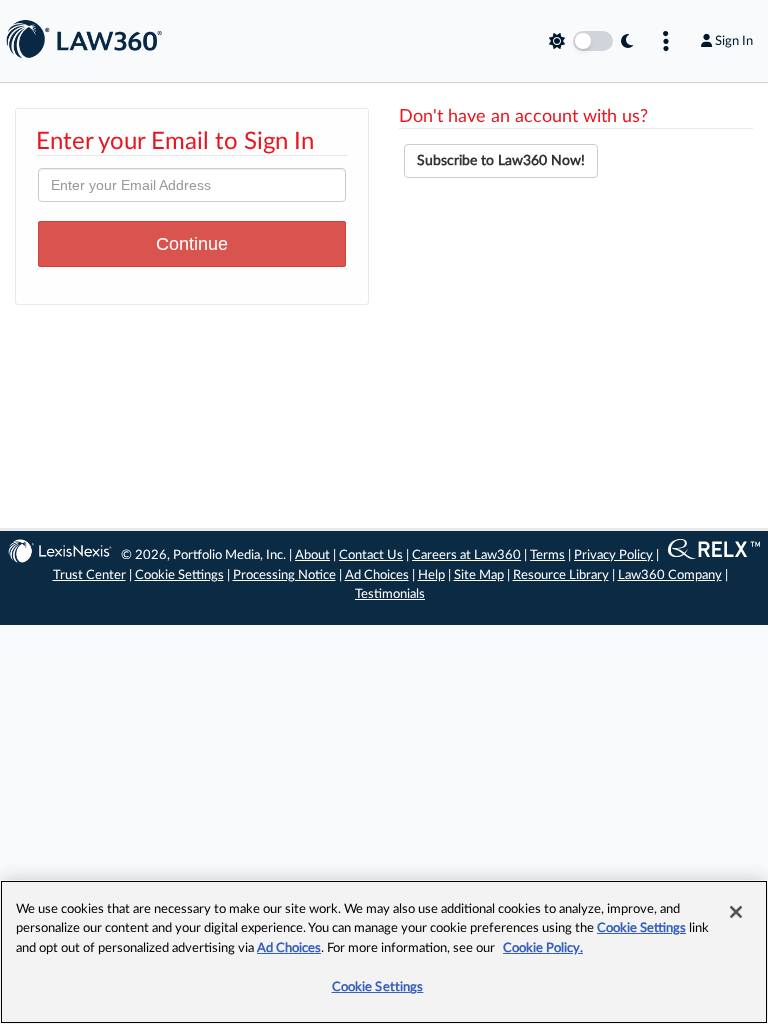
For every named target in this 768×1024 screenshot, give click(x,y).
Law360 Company (670, 575)
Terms (547, 555)
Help (431, 575)
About (312, 555)
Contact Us (371, 555)
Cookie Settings (179, 575)
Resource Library (561, 575)
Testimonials (390, 594)
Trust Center (89, 575)
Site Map (479, 575)
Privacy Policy (613, 555)
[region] (384, 952)
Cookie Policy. (543, 948)
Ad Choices (377, 575)
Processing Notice (284, 575)
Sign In (734, 41)
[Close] (736, 912)
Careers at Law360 (466, 555)
